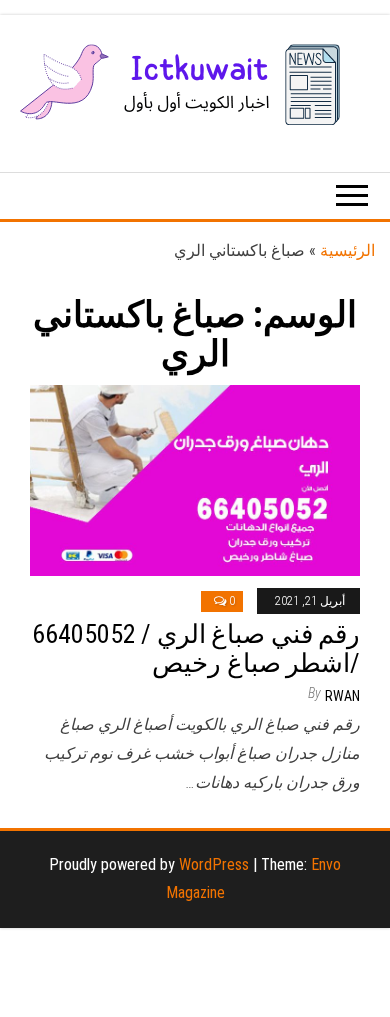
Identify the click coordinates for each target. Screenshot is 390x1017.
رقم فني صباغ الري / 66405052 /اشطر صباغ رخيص (196, 648)
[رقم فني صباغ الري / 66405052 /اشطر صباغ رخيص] (195, 478)
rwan (342, 696)
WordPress (214, 864)
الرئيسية (347, 250)
